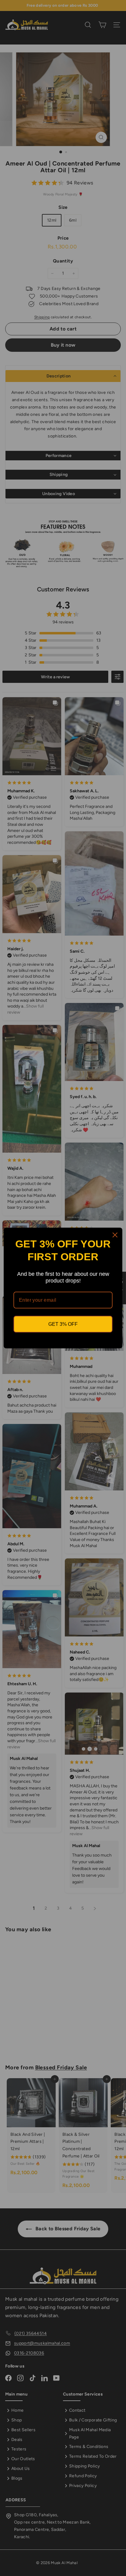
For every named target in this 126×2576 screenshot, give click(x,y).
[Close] (115, 1235)
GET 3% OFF (63, 1324)
